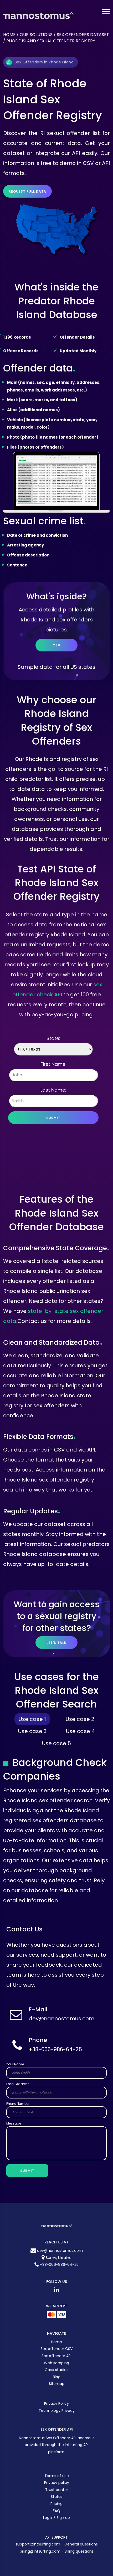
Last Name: (53, 1090)
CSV (56, 645)
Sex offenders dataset (83, 35)
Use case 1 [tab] (32, 1719)
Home (9, 35)
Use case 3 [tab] (32, 1731)
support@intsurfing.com (38, 2544)
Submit (53, 1118)
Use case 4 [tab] (80, 1731)
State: (53, 1038)
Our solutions (36, 35)
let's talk (56, 1643)
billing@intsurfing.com (41, 2551)
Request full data (27, 191)
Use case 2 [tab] (80, 1719)
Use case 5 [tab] (56, 1743)
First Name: (53, 1064)
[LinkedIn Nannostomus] (56, 2289)
